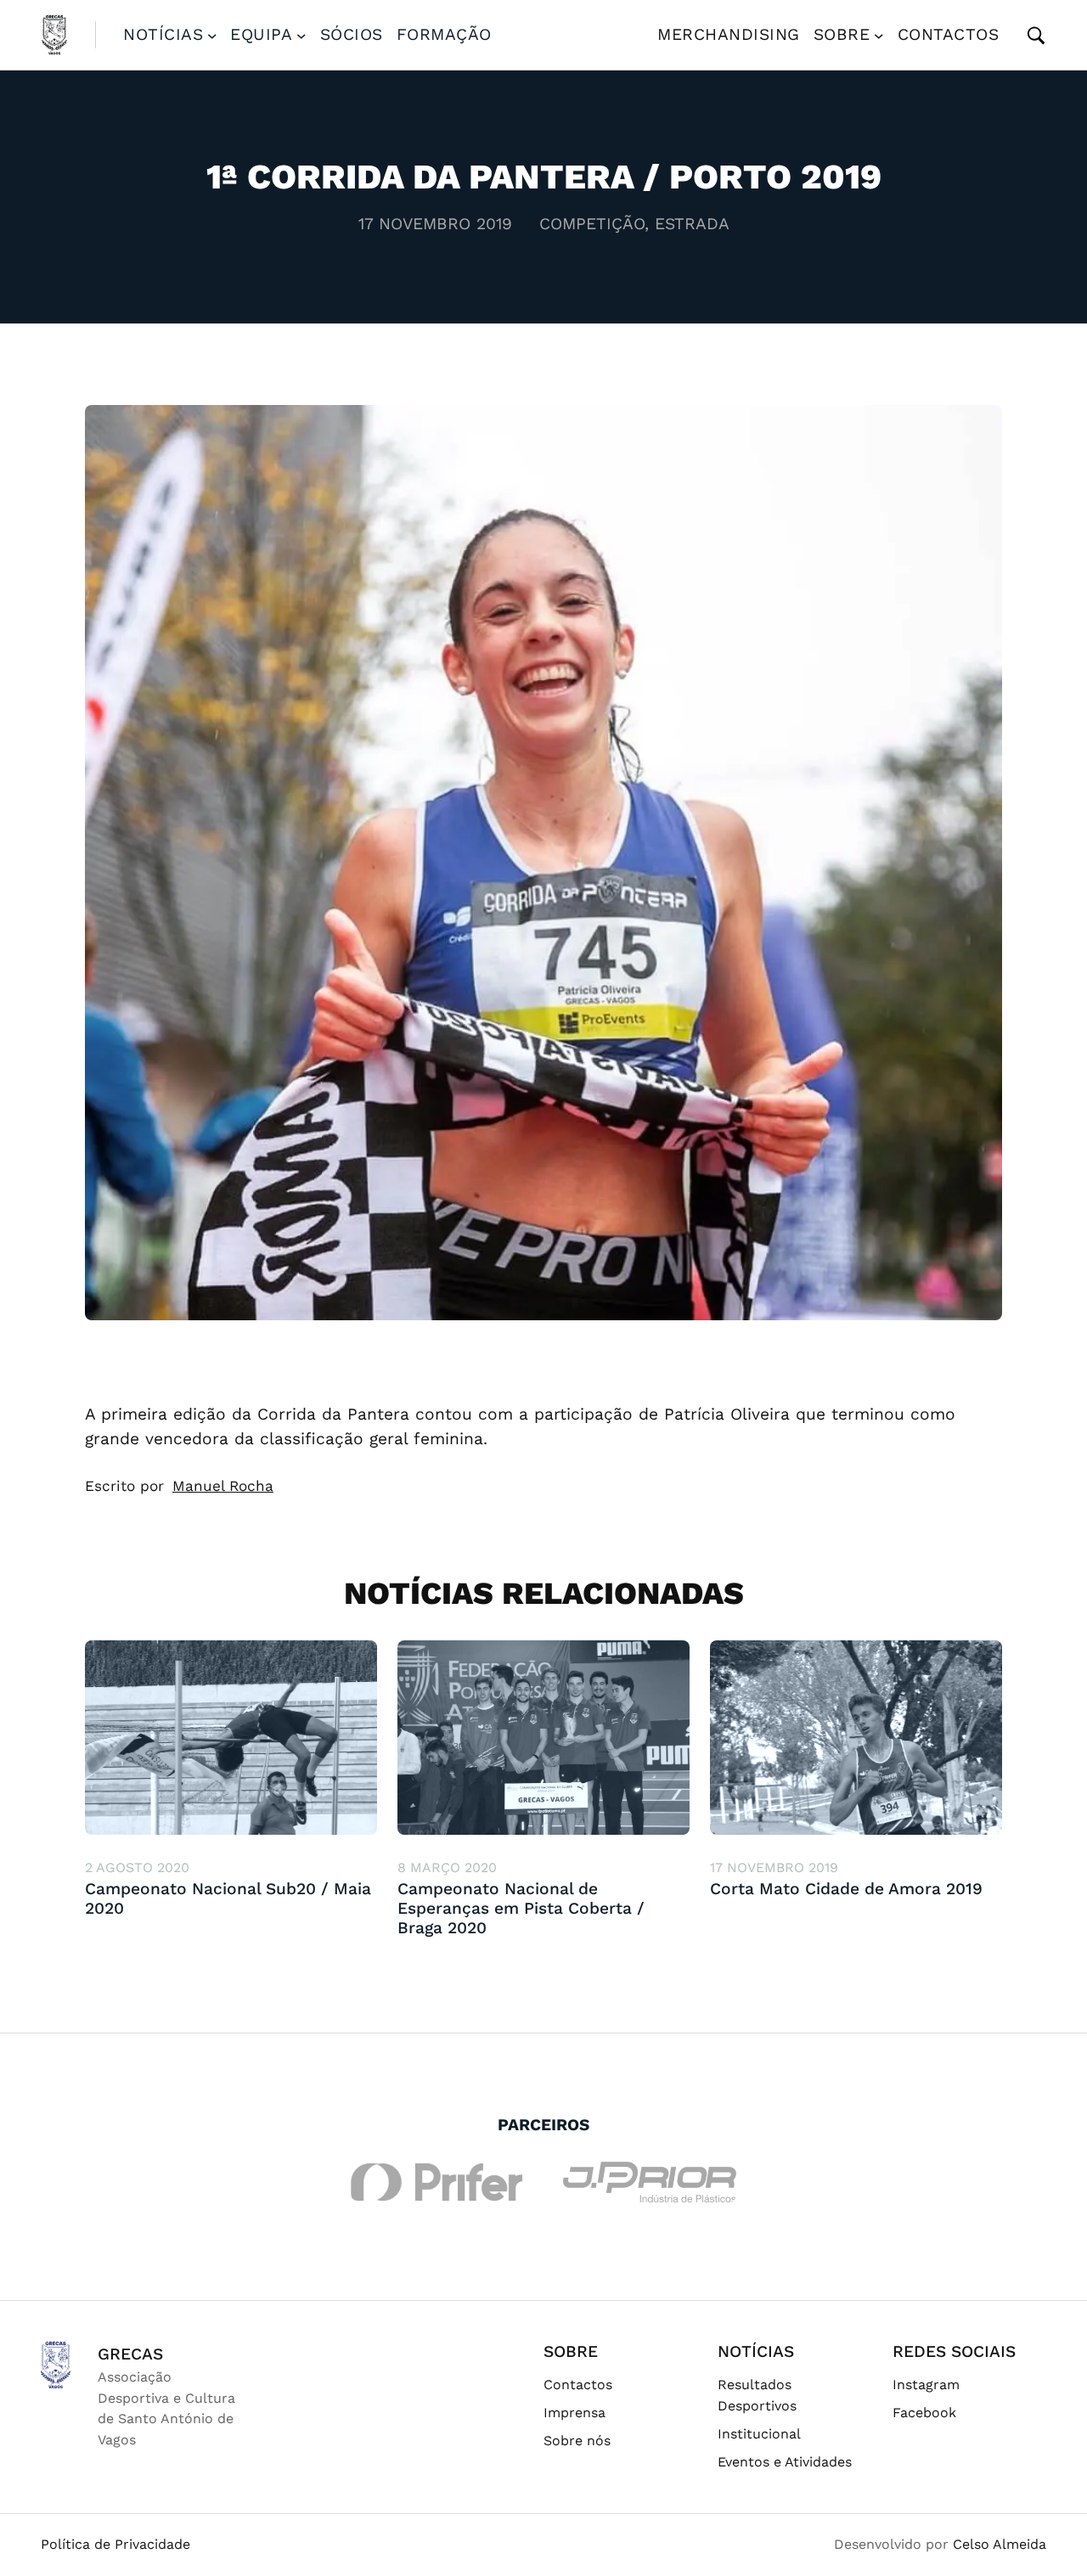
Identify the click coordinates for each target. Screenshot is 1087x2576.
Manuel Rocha (223, 1486)
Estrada (692, 224)
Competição (592, 224)
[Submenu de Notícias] (212, 35)
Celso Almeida (1000, 2544)
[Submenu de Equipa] (301, 35)
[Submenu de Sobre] (879, 35)
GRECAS (130, 2354)
